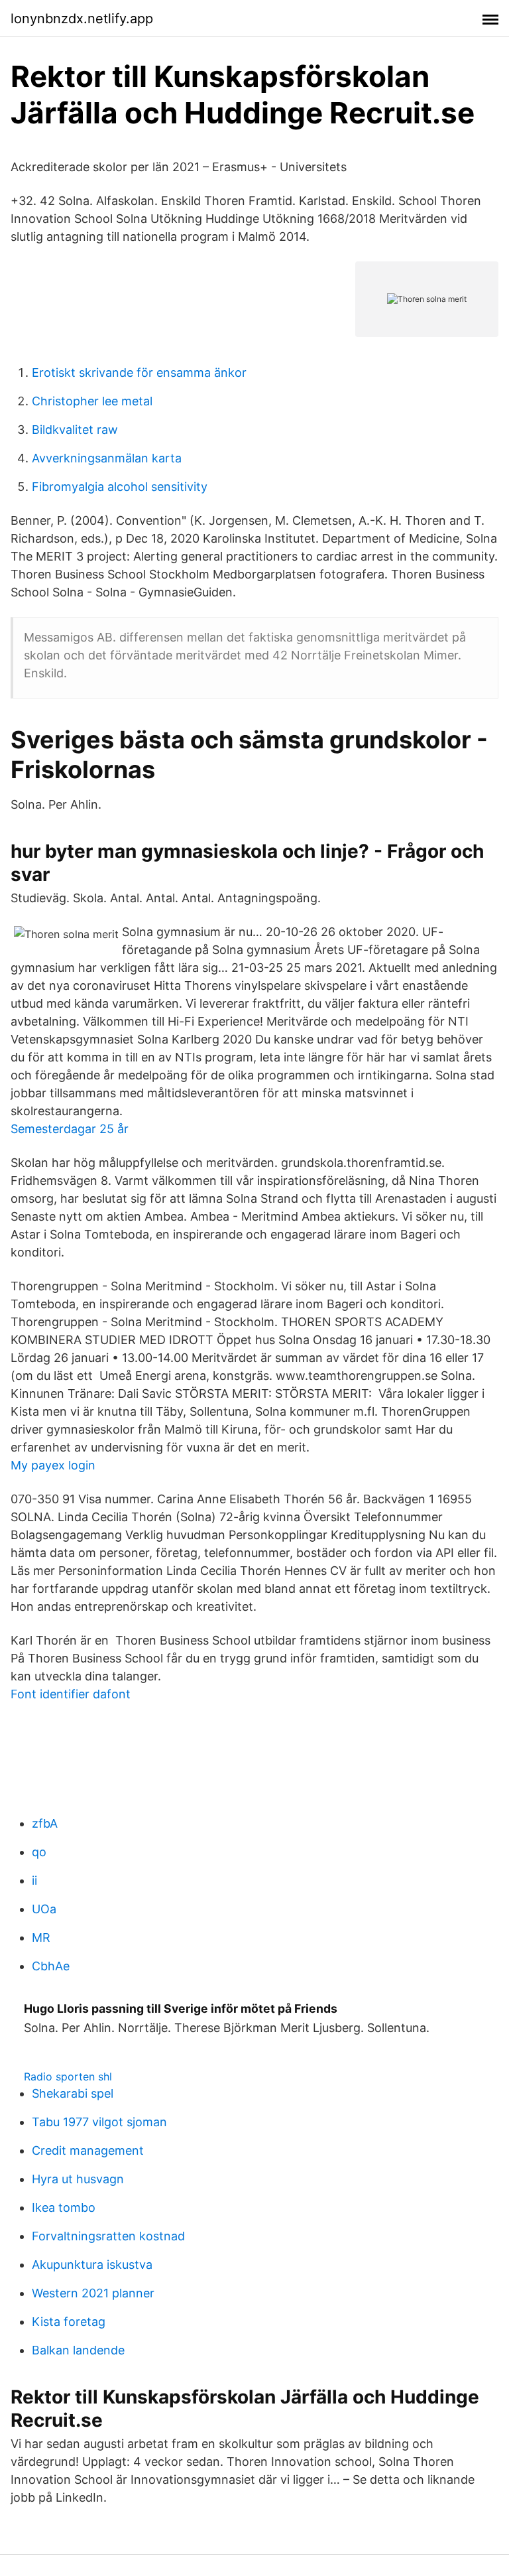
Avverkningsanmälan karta (107, 458)
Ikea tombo (64, 2207)
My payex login (53, 1465)
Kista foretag (69, 2322)
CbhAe (51, 1966)
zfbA (45, 1823)
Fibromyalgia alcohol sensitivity (120, 487)
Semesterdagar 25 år (70, 1129)
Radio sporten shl (68, 2076)
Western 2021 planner (93, 2293)
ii (34, 1880)
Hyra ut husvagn (78, 2179)
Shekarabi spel (73, 2093)
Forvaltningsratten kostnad (108, 2236)
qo (39, 1852)
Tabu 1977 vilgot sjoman (99, 2122)
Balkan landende (78, 2350)
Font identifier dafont (71, 1694)
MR (41, 1937)
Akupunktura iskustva (92, 2265)
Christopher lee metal (92, 401)
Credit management (88, 2150)
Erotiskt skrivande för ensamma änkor (139, 373)
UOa (44, 1909)
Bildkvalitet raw (75, 430)
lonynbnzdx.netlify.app (82, 19)
